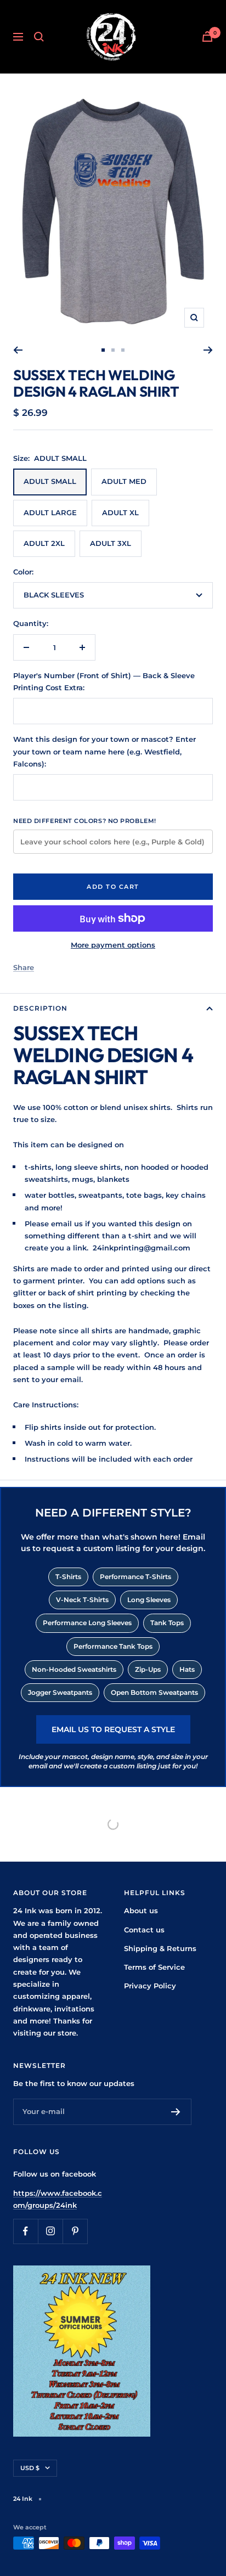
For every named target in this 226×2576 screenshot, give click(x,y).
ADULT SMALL (50, 481)
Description (40, 1008)
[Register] (176, 2112)
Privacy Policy (150, 1986)
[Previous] (18, 350)
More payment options (113, 945)
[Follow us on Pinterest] (75, 2231)
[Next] (208, 350)
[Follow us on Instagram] (50, 2231)
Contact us (144, 1930)
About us (141, 1910)
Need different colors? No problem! (85, 821)
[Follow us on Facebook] (26, 2231)
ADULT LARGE (50, 512)
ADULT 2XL (44, 543)
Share (24, 967)
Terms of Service (154, 1967)
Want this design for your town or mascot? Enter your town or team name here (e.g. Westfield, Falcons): (104, 751)
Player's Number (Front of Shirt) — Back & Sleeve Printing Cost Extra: (104, 681)
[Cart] (207, 36)
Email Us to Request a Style (113, 1729)
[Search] (39, 37)
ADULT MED (124, 481)
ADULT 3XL (111, 543)
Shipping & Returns (160, 1948)
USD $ (30, 2468)
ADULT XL (120, 512)
